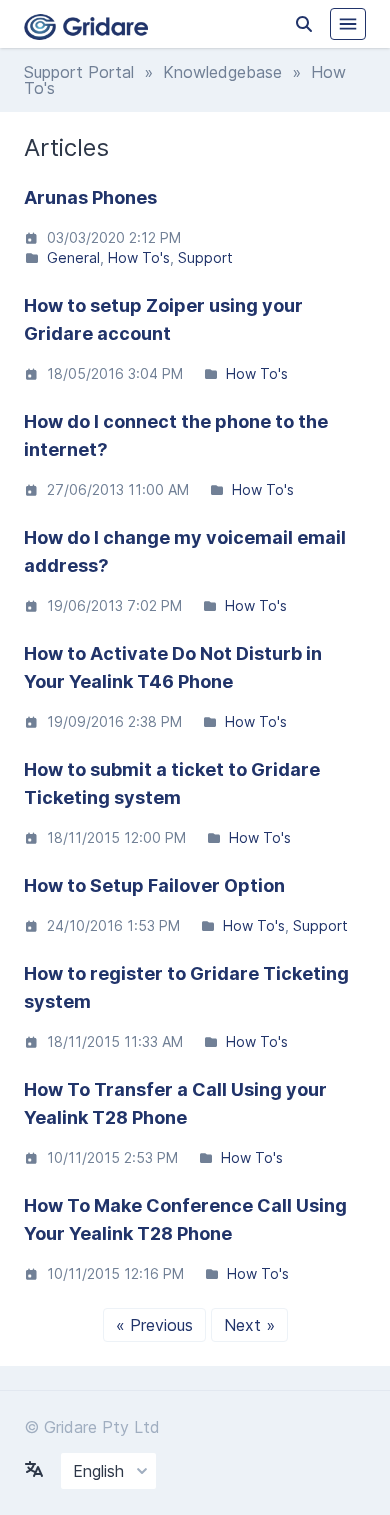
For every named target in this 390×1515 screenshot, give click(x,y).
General (73, 257)
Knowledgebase (222, 72)
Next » (249, 1325)
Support (205, 257)
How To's (139, 257)
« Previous (154, 1325)
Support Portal (79, 72)
